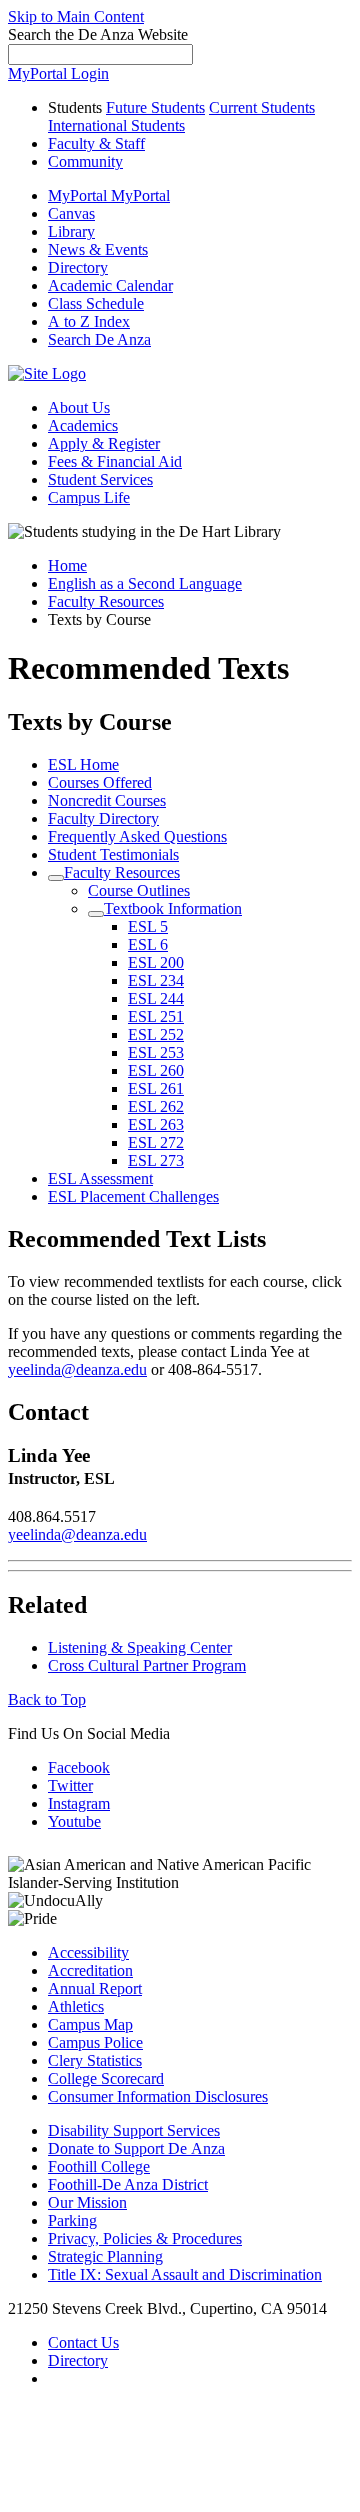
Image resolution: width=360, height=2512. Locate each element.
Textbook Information (173, 908)
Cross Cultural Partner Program (147, 1665)
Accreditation (90, 1970)
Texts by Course (90, 722)
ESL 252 (156, 1034)
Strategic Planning (105, 2256)
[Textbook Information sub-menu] (96, 914)
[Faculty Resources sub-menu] (56, 878)
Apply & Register (104, 443)
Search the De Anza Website (98, 34)
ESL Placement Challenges (133, 1196)
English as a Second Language (145, 583)
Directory (78, 2360)
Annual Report (95, 1988)
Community (85, 161)
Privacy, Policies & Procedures (145, 2238)
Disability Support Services (134, 2130)
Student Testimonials (113, 854)
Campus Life (89, 497)
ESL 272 (156, 1142)
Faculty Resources (106, 601)
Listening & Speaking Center (140, 1647)
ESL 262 (156, 1106)
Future (155, 107)
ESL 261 (156, 1088)
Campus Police (95, 2042)
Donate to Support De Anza (136, 2148)
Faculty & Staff (96, 143)
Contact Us (83, 2342)
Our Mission (87, 2202)
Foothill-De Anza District (128, 2184)
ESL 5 (148, 926)
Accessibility (88, 1952)
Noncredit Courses (107, 800)
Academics (83, 425)
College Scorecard (106, 2078)
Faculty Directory (103, 818)
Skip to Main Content (76, 16)
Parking (72, 2220)
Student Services (100, 479)
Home (67, 565)
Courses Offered (100, 782)
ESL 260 (156, 1070)
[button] (99, 339)
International (116, 125)
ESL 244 (156, 998)
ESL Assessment (100, 1178)
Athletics (76, 2006)
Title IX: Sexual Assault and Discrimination (185, 2274)
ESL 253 (156, 1052)
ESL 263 (156, 1124)
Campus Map (90, 2024)
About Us (79, 407)
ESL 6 (148, 944)
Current (262, 107)
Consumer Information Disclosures (158, 2096)
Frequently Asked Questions (137, 836)
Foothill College (99, 2166)
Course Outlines (139, 890)
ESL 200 (156, 962)
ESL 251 (156, 1016)
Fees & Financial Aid (115, 461)
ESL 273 (156, 1160)
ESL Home (83, 764)
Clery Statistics (95, 2060)
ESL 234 (156, 980)
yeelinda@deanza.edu (77, 1369)
